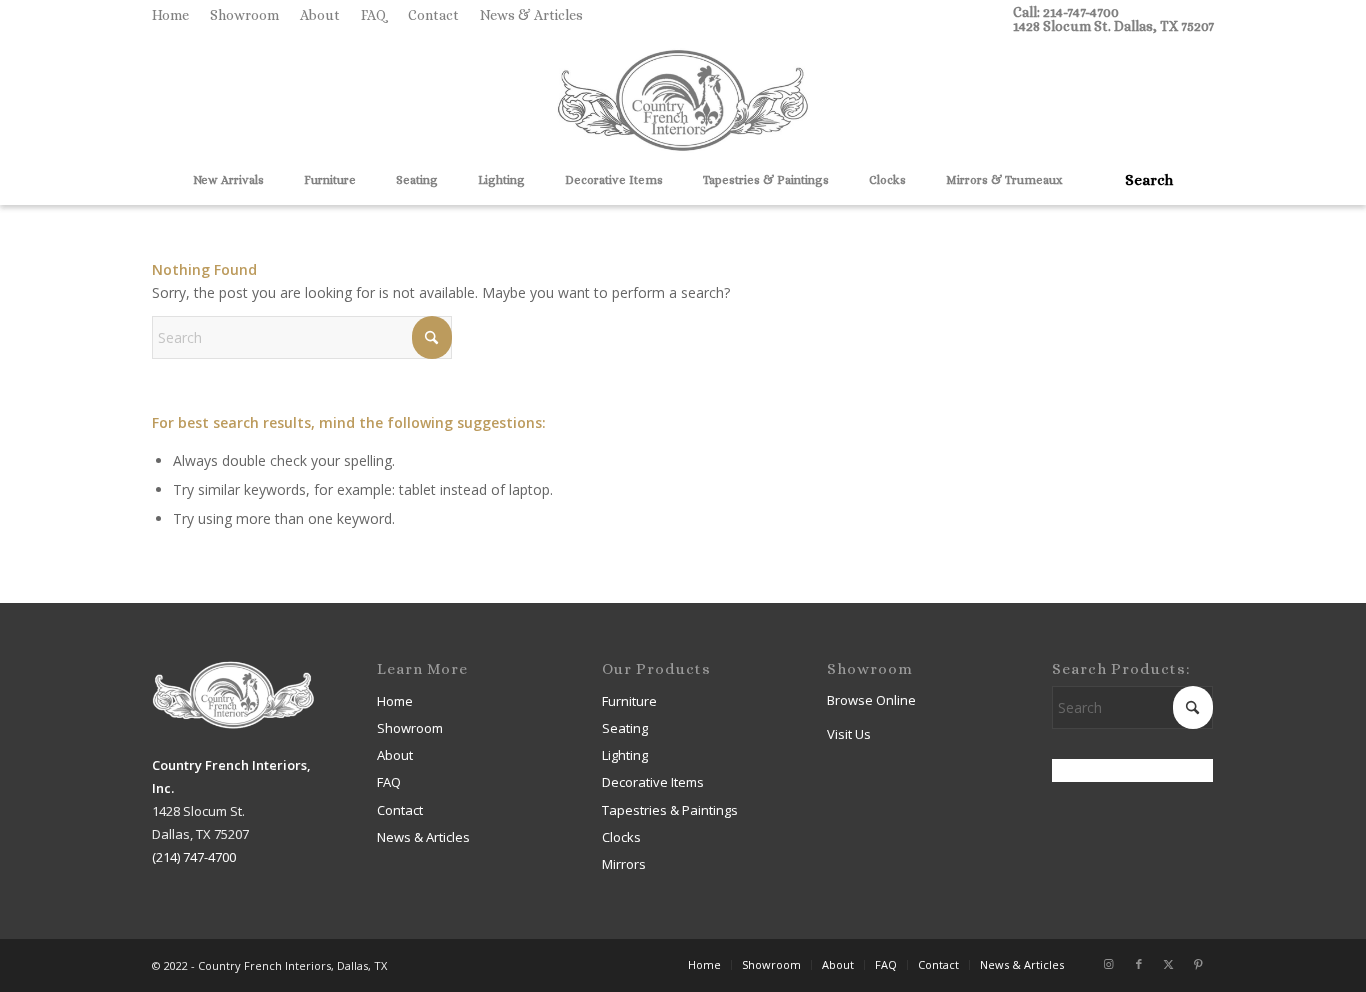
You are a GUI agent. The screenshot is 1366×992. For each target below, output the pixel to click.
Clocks (621, 837)
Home (170, 15)
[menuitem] (176, 15)
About (320, 15)
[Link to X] (1169, 964)
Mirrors (624, 864)
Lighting (625, 755)
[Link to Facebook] (1139, 964)
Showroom (244, 15)
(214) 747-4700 (194, 857)
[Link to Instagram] (1109, 964)
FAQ (374, 15)
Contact (433, 15)
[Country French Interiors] (683, 103)
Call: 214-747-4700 (1066, 12)
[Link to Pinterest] (1199, 964)
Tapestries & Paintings (670, 810)
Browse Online (871, 700)
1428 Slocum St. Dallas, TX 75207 (1113, 26)
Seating (625, 728)
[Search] (1142, 180)
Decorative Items (653, 782)
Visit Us (849, 734)
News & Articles (531, 15)
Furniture (629, 701)
